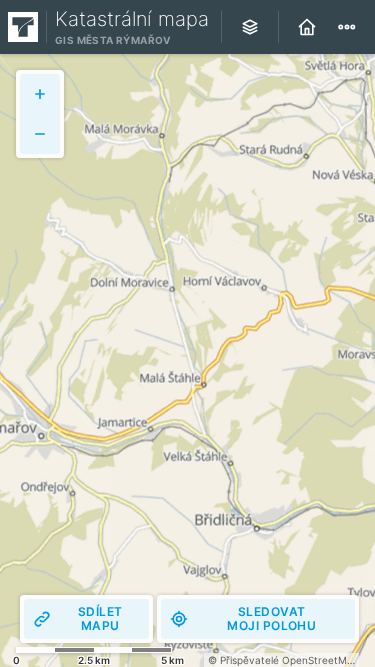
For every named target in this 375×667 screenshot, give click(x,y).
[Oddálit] (40, 134)
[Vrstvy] (250, 27)
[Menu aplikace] (347, 27)
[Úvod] (307, 27)
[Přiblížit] (40, 94)
